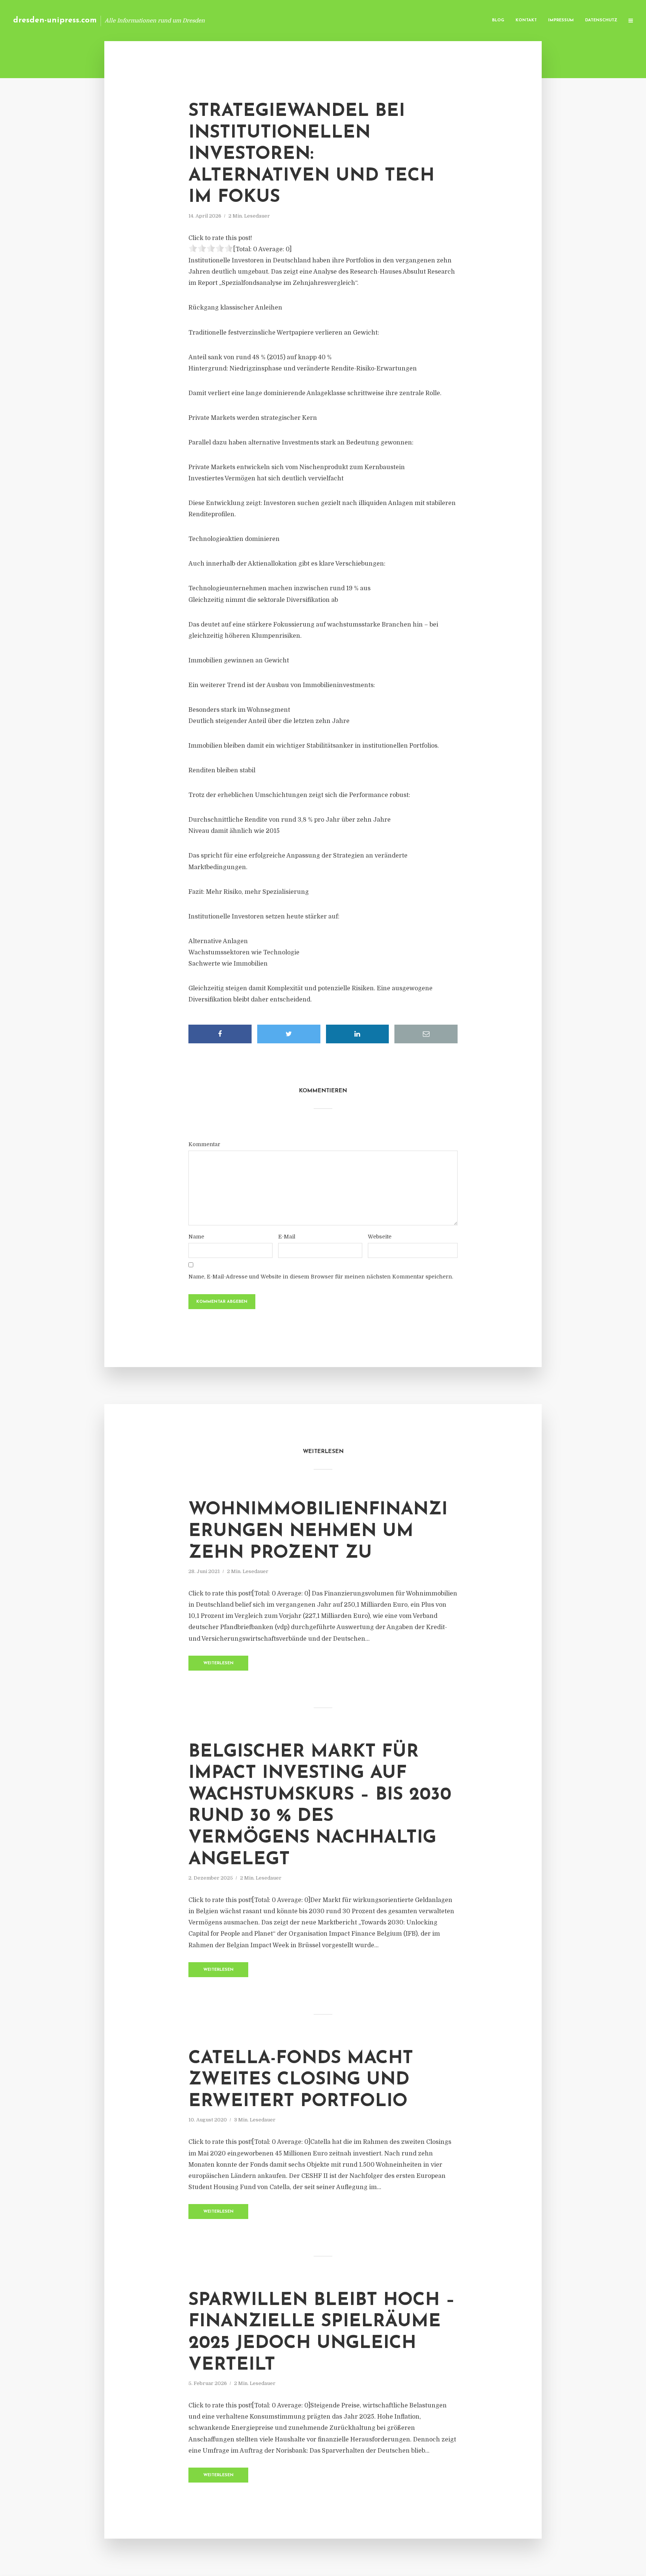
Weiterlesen (219, 1663)
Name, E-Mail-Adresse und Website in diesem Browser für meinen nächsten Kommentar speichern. (321, 1277)
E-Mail (287, 1237)
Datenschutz (601, 20)
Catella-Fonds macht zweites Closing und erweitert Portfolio (301, 2080)
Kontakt (526, 20)
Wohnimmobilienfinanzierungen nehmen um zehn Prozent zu (318, 1531)
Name (196, 1237)
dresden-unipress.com (55, 20)
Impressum (561, 20)
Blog (498, 20)
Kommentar (204, 1144)
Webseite (380, 1237)
